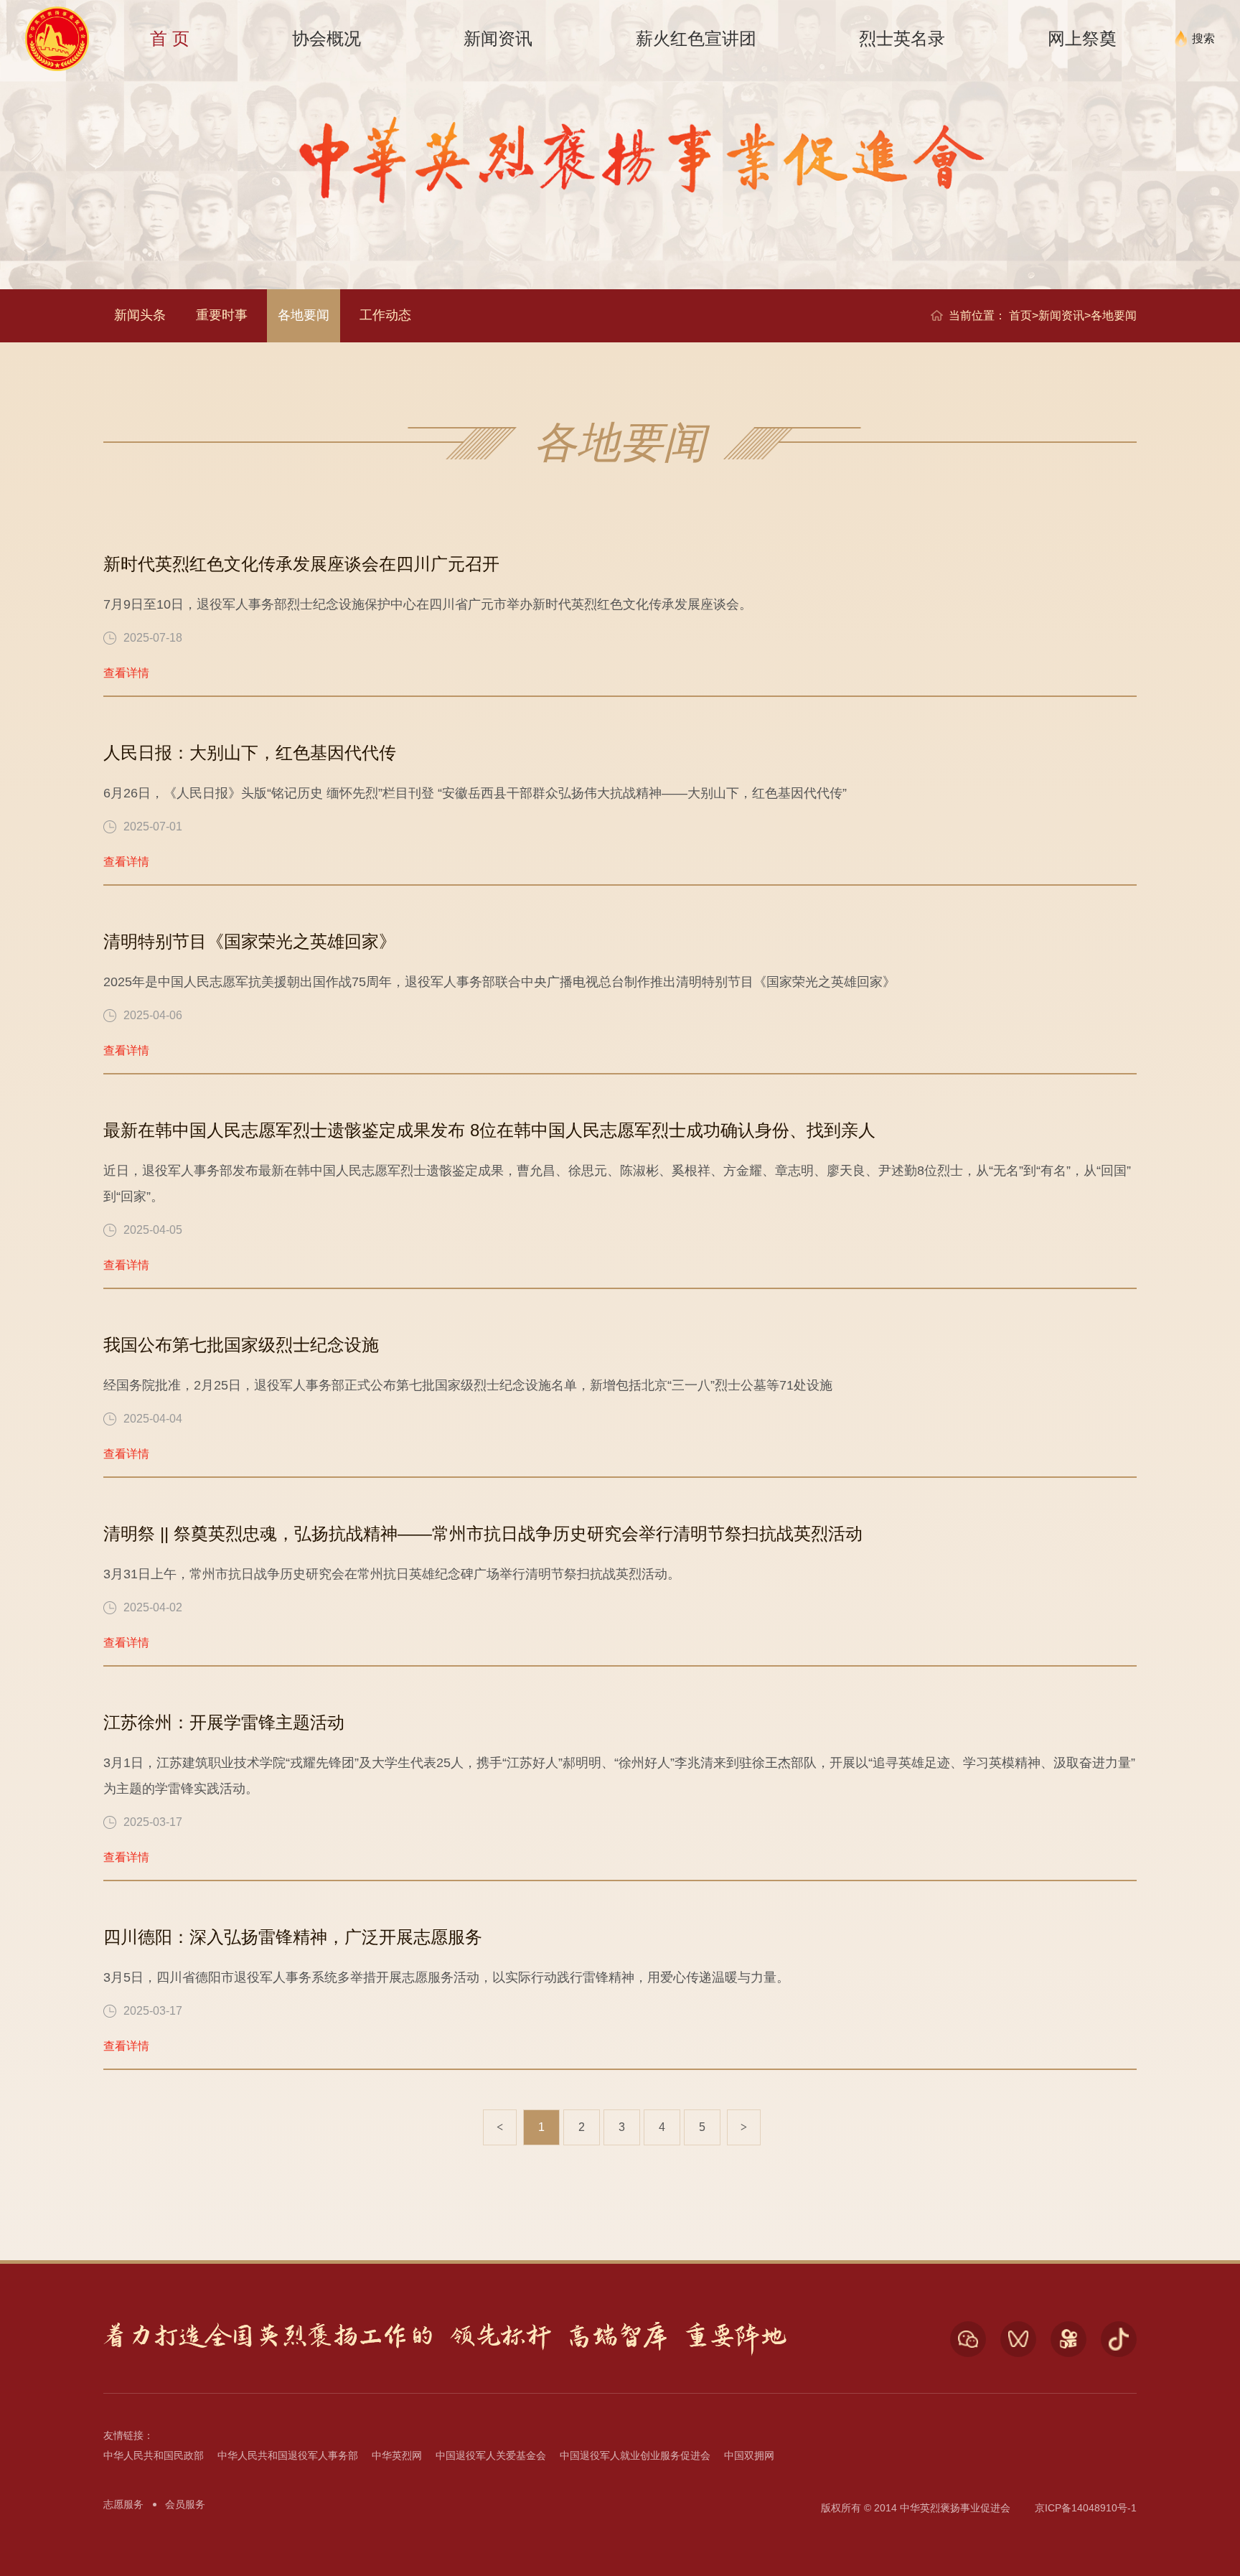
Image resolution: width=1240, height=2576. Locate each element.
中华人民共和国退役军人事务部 (288, 2455)
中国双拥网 (749, 2455)
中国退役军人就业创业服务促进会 (635, 2455)
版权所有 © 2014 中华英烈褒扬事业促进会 (916, 2508)
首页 (1020, 315)
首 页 (170, 38)
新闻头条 (140, 315)
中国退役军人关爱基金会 (491, 2455)
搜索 (1203, 38)
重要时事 (222, 315)
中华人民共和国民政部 (154, 2455)
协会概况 (327, 38)
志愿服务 (123, 2504)
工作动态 (385, 315)
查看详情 (126, 673)
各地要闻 (304, 315)
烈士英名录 (902, 38)
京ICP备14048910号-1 (1086, 2508)
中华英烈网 (397, 2455)
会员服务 (185, 2504)
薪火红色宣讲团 (696, 38)
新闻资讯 (498, 38)
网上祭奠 (1082, 38)
